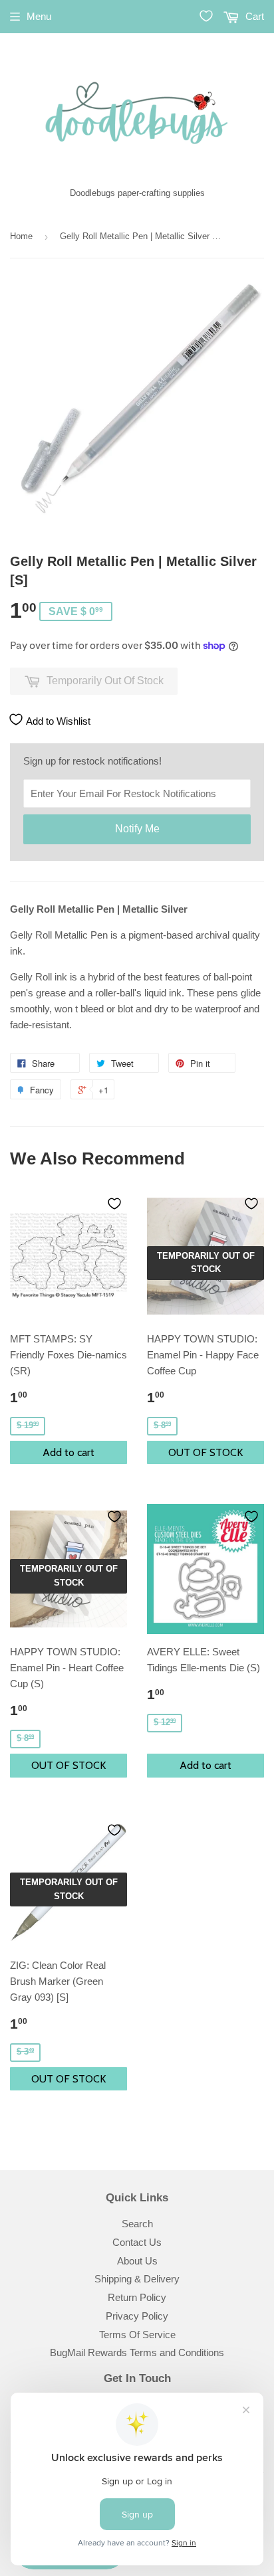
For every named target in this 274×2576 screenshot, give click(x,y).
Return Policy (137, 2297)
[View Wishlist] (206, 16)
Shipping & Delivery (137, 2279)
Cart (253, 16)
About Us (137, 2261)
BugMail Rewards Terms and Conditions (137, 2352)
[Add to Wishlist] (114, 1204)
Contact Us (137, 2242)
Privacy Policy (137, 2316)
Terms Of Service (137, 2335)
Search (137, 2224)
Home (21, 236)
